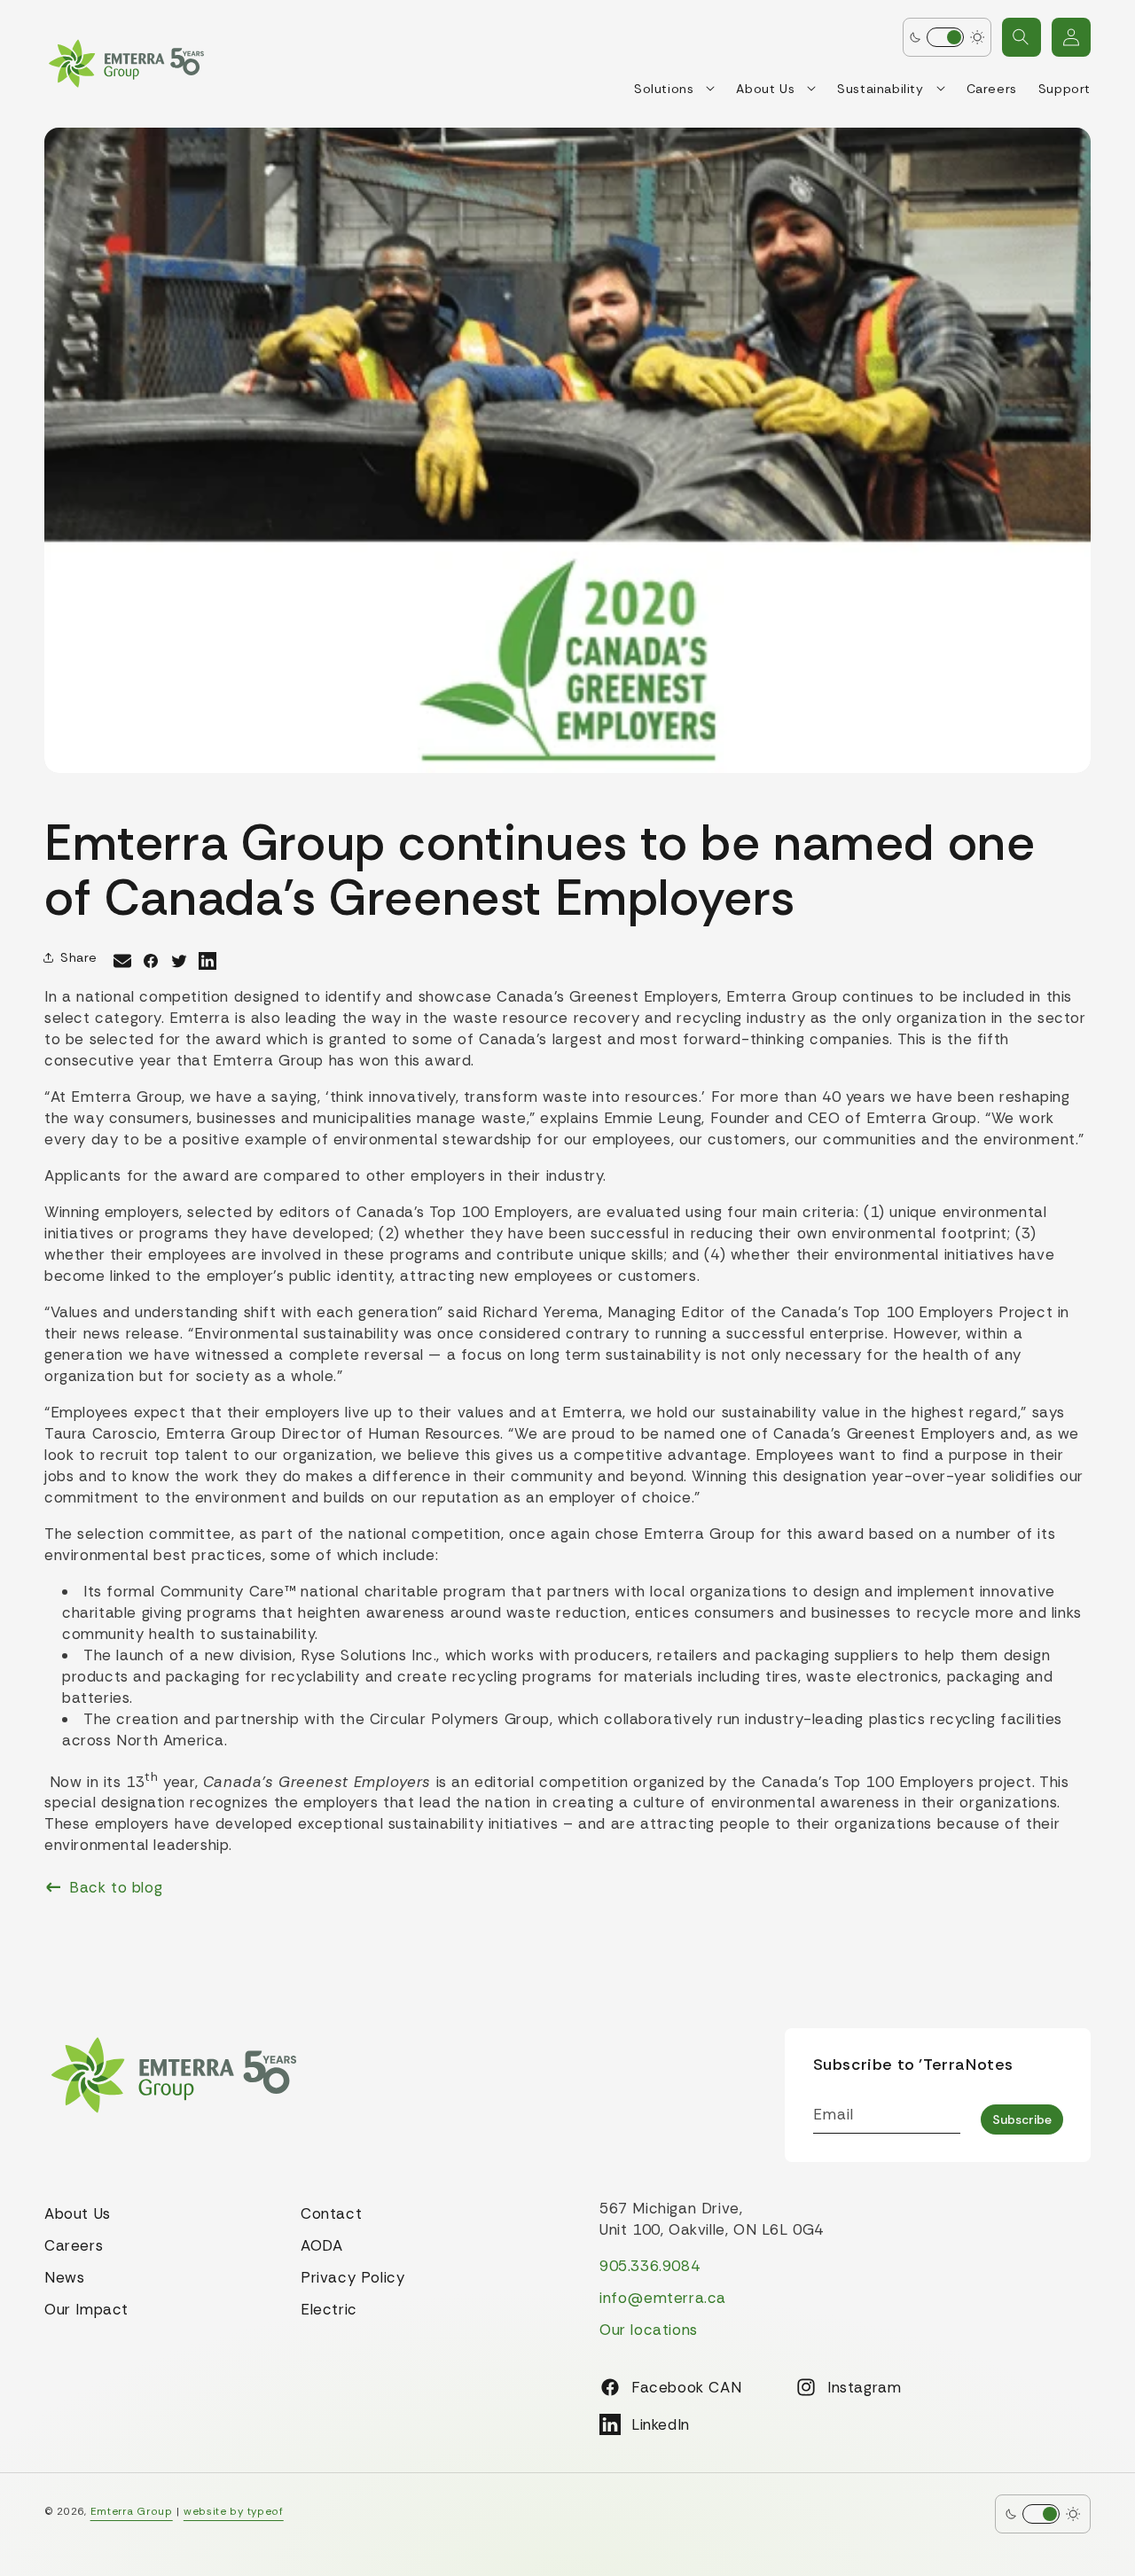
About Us (78, 2213)
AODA (321, 2245)
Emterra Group (132, 2511)
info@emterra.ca (663, 2298)
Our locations (649, 2330)
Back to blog (116, 1887)
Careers (74, 2245)
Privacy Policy (352, 2277)
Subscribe (1022, 2119)
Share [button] (79, 957)
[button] (1021, 37)
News (64, 2277)
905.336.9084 (650, 2266)
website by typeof (234, 2511)
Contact (331, 2213)
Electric (329, 2309)
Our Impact (86, 2309)
